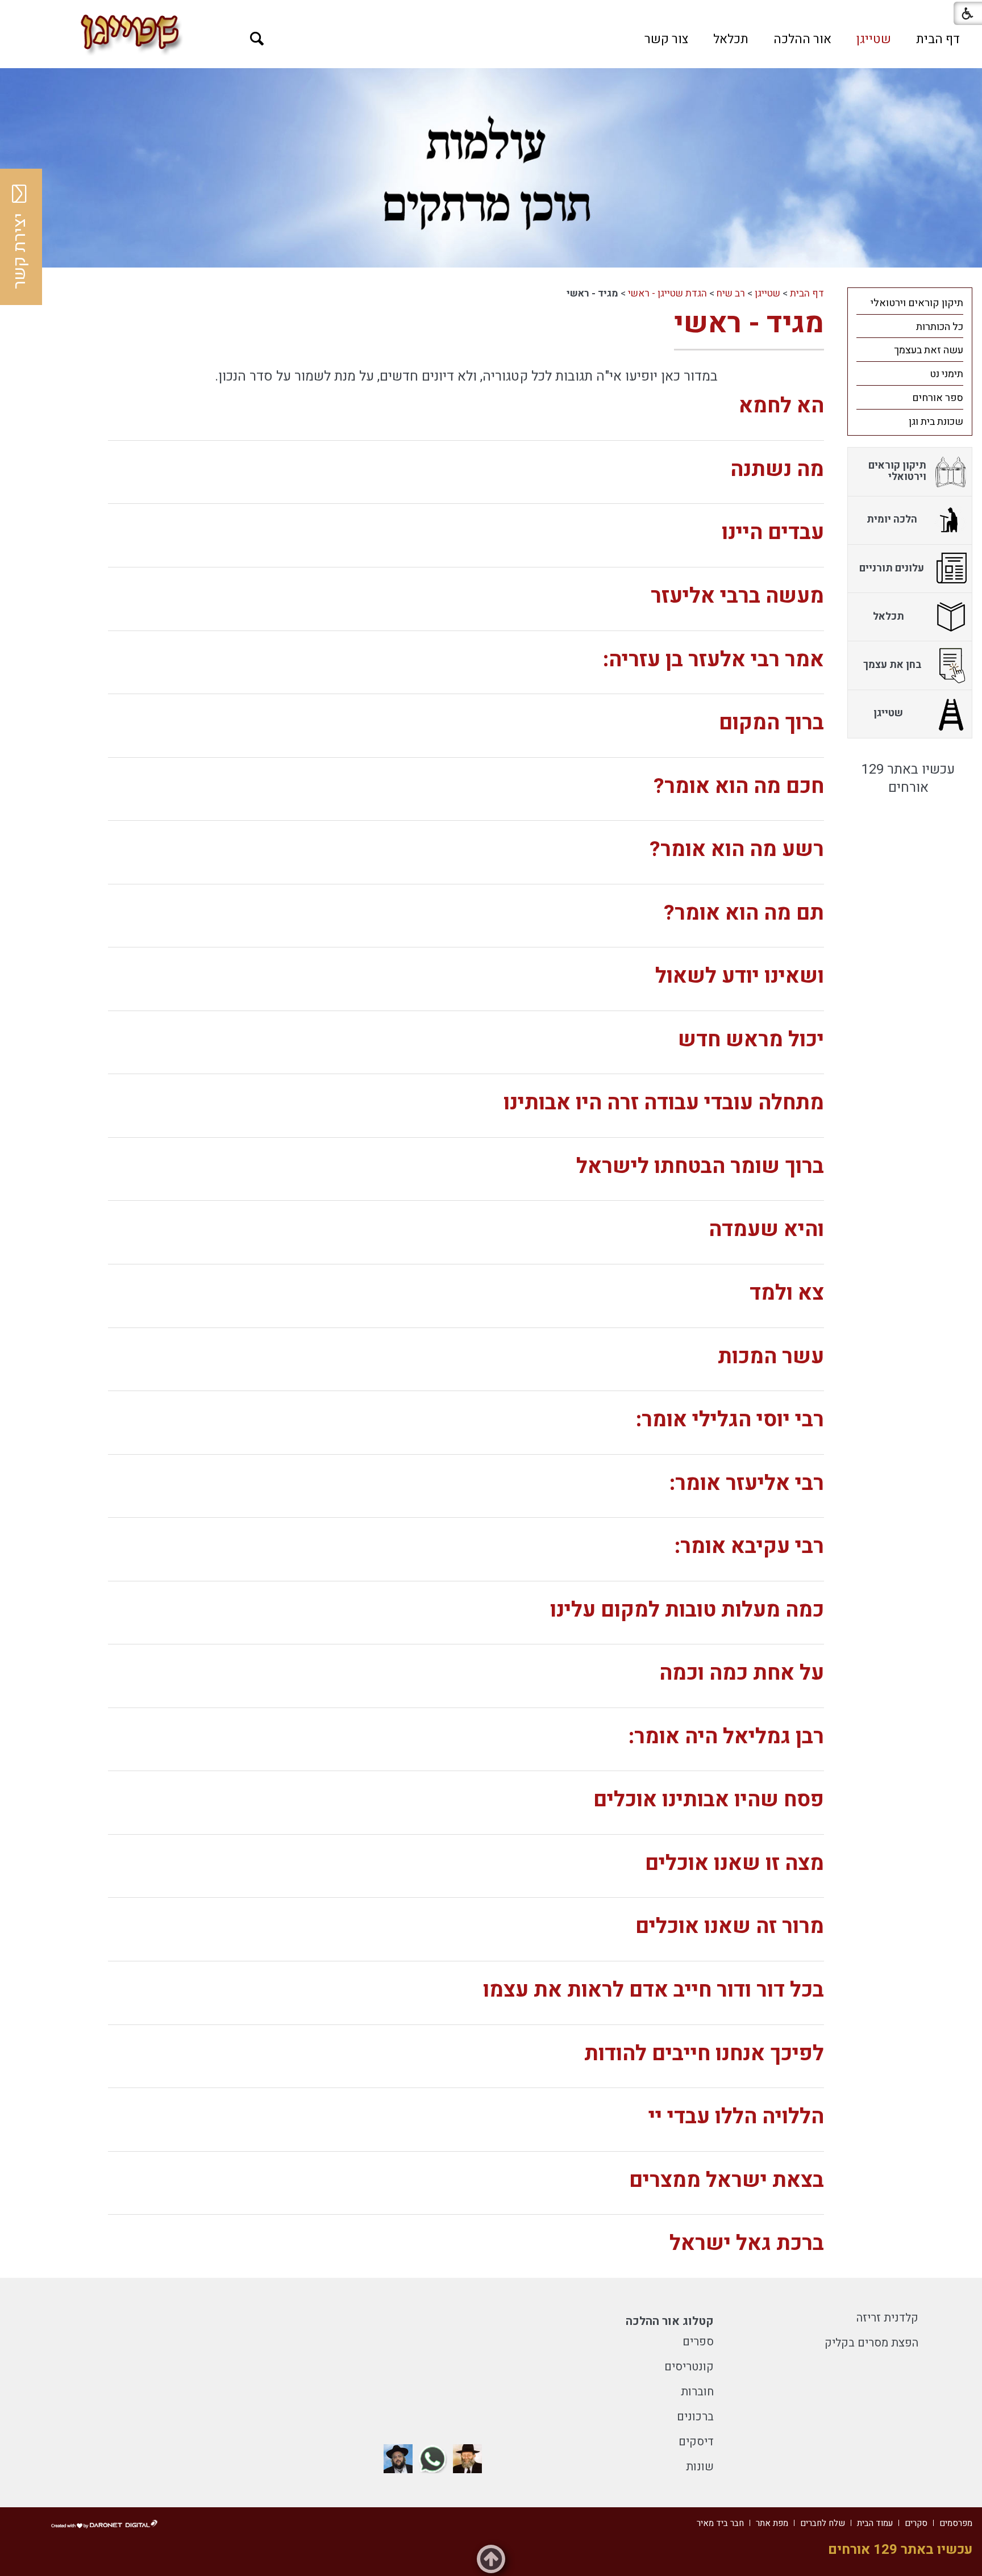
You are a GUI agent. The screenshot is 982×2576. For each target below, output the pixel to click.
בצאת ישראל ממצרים (727, 2180)
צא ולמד (787, 1293)
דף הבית (938, 39)
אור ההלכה (802, 39)
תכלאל (731, 39)
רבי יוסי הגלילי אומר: (730, 1420)
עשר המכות (771, 1357)
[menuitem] (938, 39)
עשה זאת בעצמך (929, 350)
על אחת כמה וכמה (742, 1673)
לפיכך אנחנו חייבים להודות (704, 2054)
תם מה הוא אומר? (744, 913)
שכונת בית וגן (936, 422)
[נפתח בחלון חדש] (467, 2459)
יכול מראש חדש (751, 1040)
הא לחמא (781, 406)
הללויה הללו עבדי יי (736, 2117)
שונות (700, 2467)
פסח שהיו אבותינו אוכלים (709, 1800)
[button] (257, 39)
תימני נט (946, 374)
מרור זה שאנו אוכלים (730, 1926)
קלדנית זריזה (887, 2318)
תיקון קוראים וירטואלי (917, 303)
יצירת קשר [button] (20, 251)
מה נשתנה (777, 469)
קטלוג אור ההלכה (670, 2321)
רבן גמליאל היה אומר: (726, 1737)
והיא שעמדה (766, 1229)
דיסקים (696, 2442)
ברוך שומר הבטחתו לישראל (700, 1166)
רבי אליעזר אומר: (747, 1483)
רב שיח (731, 293)
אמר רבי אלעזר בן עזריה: (713, 660)
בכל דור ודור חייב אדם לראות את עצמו (654, 1990)
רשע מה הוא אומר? (737, 849)
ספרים (698, 2342)
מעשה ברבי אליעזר (737, 596)
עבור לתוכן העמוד (491, 11)
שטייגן (874, 39)
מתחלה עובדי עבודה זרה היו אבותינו (664, 1103)
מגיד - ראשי (749, 323)
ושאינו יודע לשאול (740, 976)
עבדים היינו (773, 533)
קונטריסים (689, 2367)
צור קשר (666, 39)
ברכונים (695, 2417)
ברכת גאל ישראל (747, 2243)
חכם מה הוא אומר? (739, 786)
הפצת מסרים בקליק (871, 2343)
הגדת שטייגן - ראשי (667, 293)
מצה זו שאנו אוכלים (735, 1863)
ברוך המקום (771, 723)
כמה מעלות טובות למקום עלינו (687, 1610)
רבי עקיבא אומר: (749, 1546)
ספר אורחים (938, 398)
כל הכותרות (940, 327)
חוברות (697, 2392)
